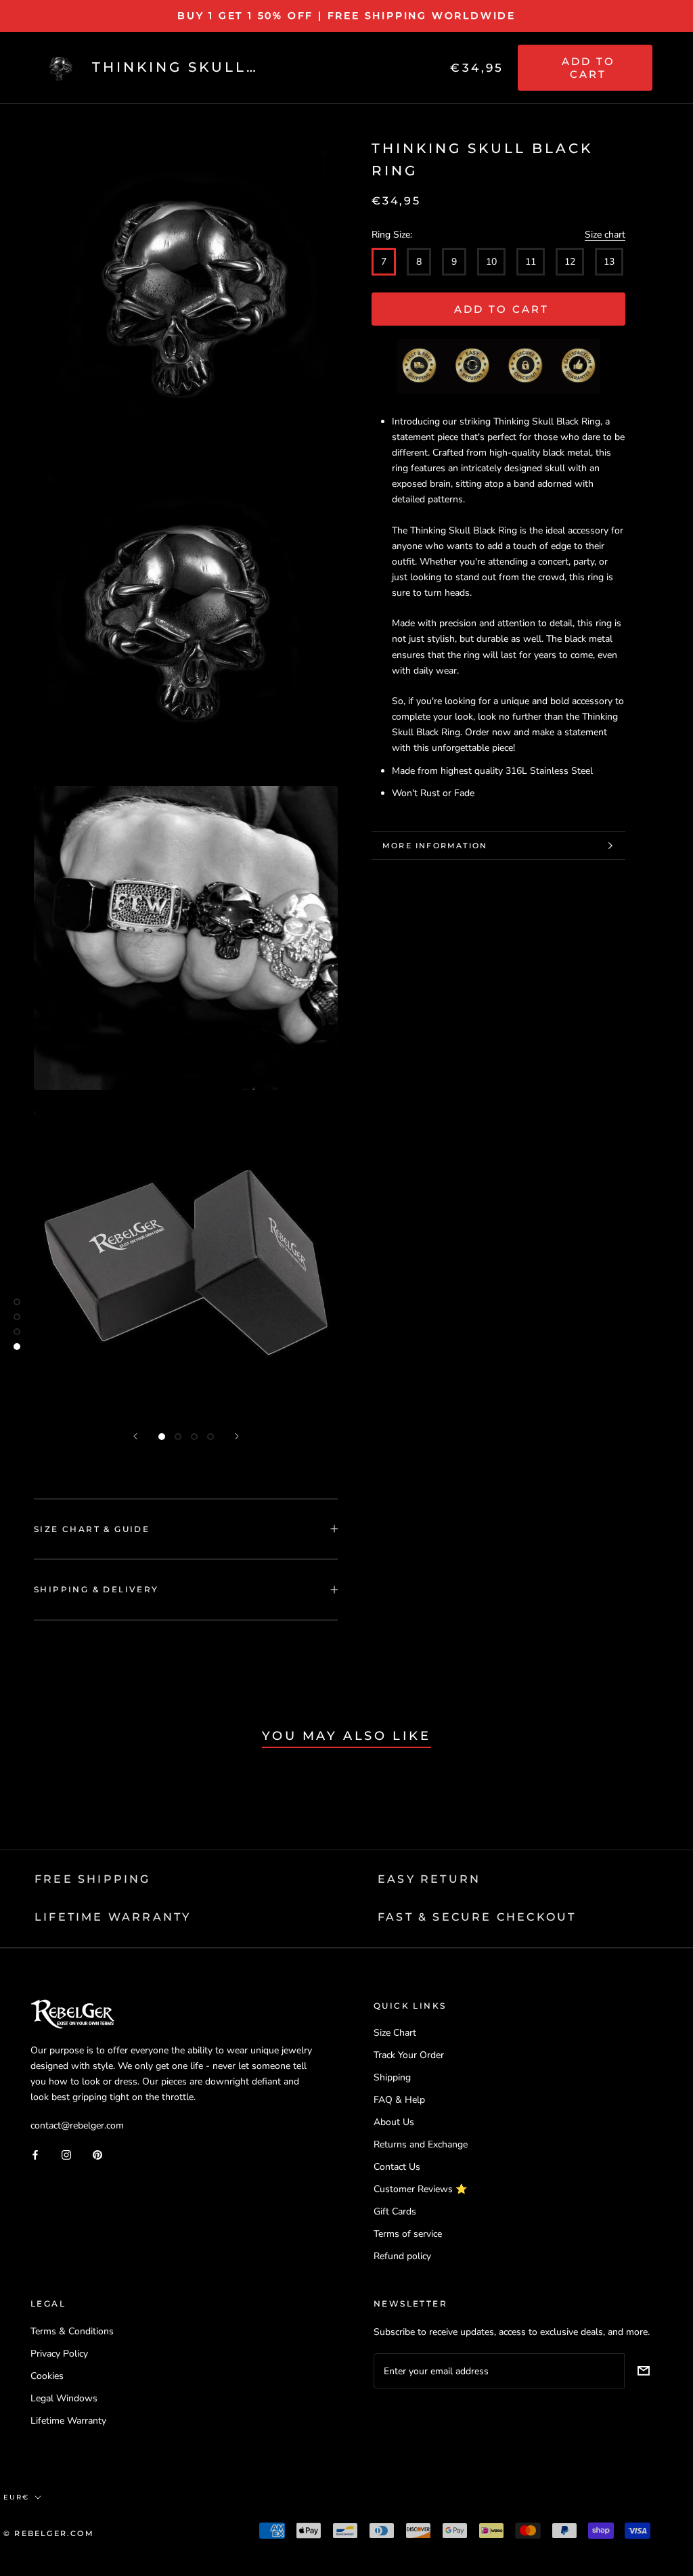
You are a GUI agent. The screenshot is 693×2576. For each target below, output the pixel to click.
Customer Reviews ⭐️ (420, 2189)
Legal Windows (64, 2398)
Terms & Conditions (72, 2331)
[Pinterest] (97, 2154)
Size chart (605, 235)
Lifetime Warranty (68, 2421)
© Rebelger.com (49, 2533)
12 (570, 262)
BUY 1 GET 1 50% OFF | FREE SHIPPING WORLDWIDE (346, 16)
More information (435, 846)
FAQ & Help (399, 2100)
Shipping (392, 2077)
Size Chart (395, 2033)
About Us (394, 2122)
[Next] (237, 1436)
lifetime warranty (113, 1917)
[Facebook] (35, 2154)
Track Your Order (409, 2055)
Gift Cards (395, 2211)
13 (609, 262)
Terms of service (408, 2234)
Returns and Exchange (421, 2144)
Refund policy (402, 2256)
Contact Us (397, 2167)
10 (491, 262)
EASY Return (429, 1879)
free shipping (93, 1879)
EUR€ (16, 2497)
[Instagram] (66, 2154)
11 (531, 262)
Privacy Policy (59, 2354)
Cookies (47, 2376)
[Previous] (135, 1436)
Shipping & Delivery (96, 1589)
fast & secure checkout (477, 1917)
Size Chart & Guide (92, 1529)
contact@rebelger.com (77, 2125)
